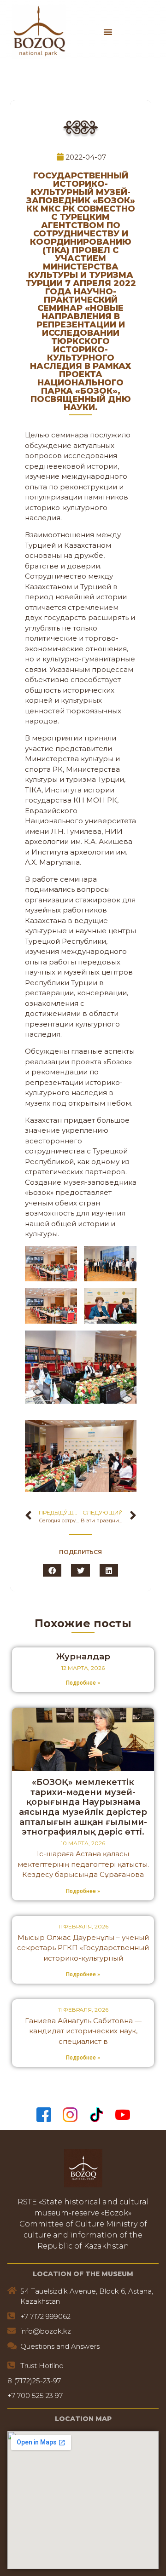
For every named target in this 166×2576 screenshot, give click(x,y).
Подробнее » (83, 1683)
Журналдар (83, 1657)
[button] (108, 32)
